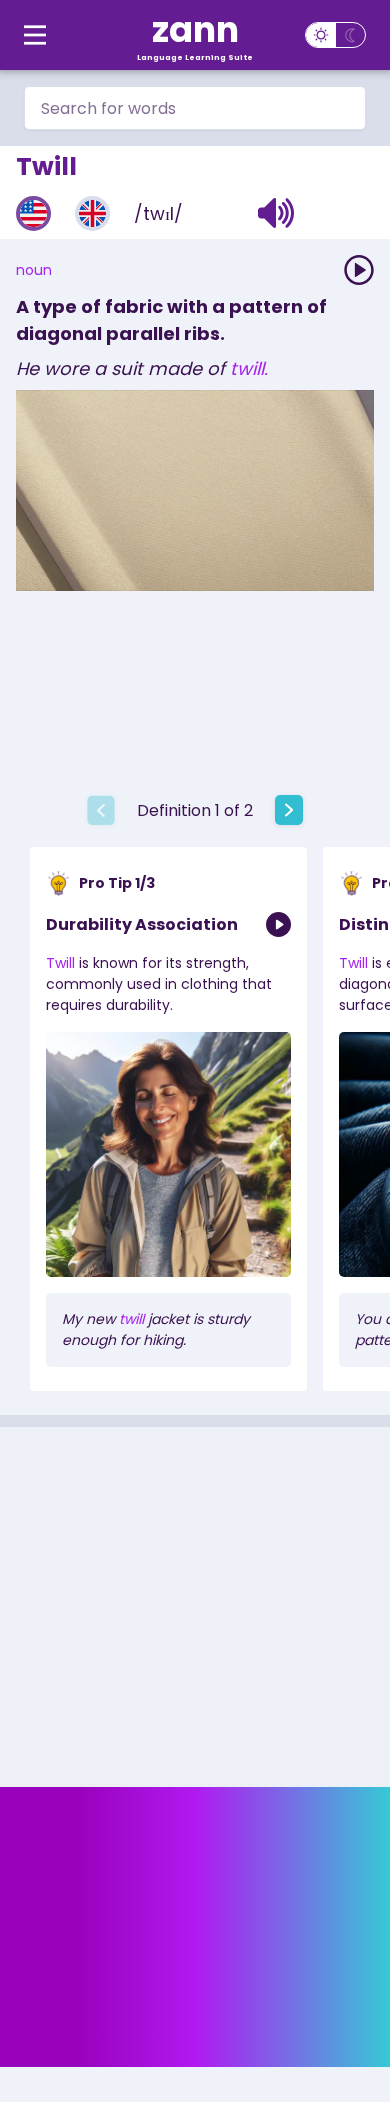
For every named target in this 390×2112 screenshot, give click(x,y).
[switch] (335, 35)
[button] (276, 213)
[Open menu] (35, 35)
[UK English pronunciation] (92, 213)
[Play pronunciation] (359, 270)
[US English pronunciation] (33, 213)
